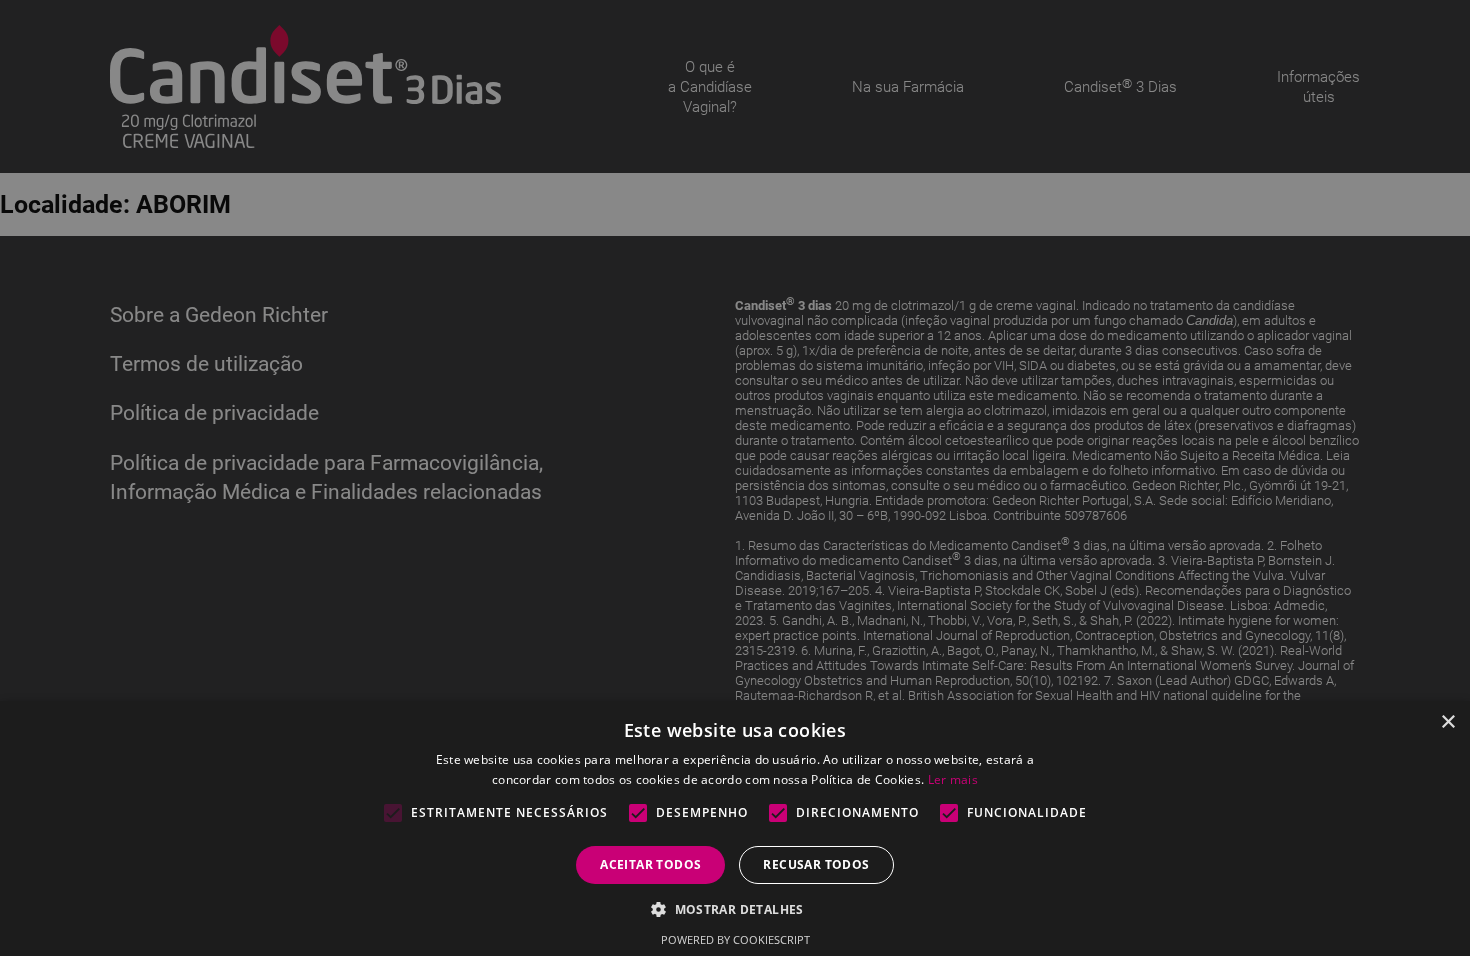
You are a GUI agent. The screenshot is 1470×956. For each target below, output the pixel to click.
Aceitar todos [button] (650, 864)
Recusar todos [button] (816, 864)
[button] (735, 908)
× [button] (1447, 722)
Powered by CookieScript (735, 939)
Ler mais (953, 779)
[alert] (735, 478)
